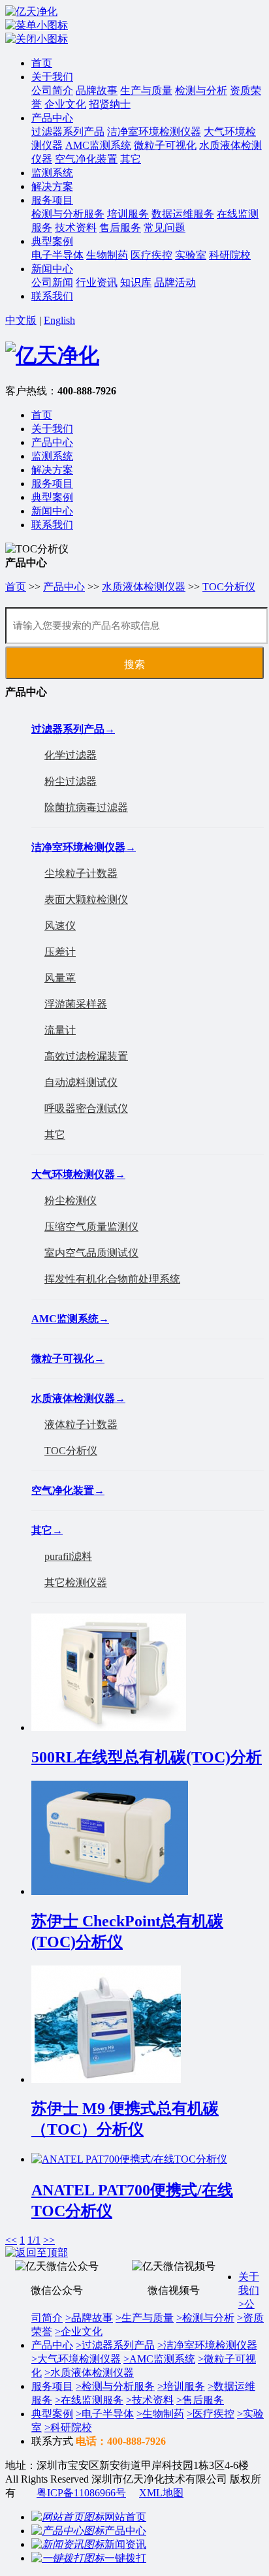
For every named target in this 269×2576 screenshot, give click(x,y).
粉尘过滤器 (71, 781)
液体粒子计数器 (81, 1424)
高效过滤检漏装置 (86, 1056)
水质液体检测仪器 (144, 587)
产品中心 (52, 118)
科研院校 (230, 255)
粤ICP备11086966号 (81, 2493)
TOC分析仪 (229, 587)
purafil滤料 (68, 1556)
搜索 (134, 664)
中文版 (21, 320)
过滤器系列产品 (68, 132)
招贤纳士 (110, 104)
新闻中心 (52, 269)
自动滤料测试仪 (81, 1082)
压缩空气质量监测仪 (91, 1227)
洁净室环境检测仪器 (154, 132)
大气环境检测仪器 (78, 1174)
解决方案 (52, 186)
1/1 (34, 2240)
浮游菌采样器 (76, 1004)
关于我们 (52, 77)
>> (49, 2240)
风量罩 (60, 978)
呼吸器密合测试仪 (86, 1108)
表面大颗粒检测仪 (86, 899)
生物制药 (107, 255)
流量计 (60, 1030)
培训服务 (128, 214)
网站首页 (125, 2517)
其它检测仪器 (76, 1582)
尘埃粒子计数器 (81, 873)
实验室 (191, 255)
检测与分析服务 (68, 214)
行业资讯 (97, 282)
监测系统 (52, 173)
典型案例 (52, 241)
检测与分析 (201, 90)
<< (11, 2240)
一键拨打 (125, 2558)
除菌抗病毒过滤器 (86, 807)
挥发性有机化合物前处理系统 (112, 1279)
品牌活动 (175, 282)
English (59, 320)
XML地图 (161, 2493)
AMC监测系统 (98, 145)
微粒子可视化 (165, 145)
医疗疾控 (151, 255)
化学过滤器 (71, 755)
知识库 (136, 282)
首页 (42, 63)
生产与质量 (146, 90)
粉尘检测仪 (71, 1201)
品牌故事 (97, 90)
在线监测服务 (89, 2400)
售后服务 (120, 228)
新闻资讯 (125, 2544)
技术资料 (76, 228)
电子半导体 (57, 255)
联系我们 (52, 296)
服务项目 (52, 200)
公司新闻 (52, 282)
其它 (131, 159)
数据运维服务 (183, 214)
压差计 (60, 952)
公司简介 (52, 90)
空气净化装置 (86, 159)
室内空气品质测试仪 (91, 1253)
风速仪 (60, 926)
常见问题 (165, 228)
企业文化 (65, 104)
